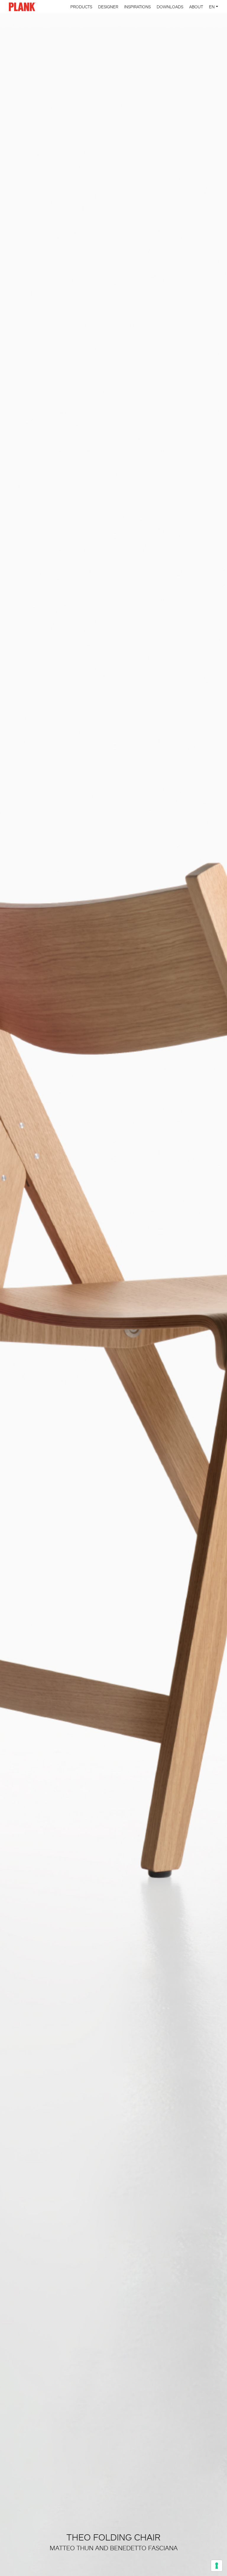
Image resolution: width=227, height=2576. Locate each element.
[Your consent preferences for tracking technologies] (217, 2566)
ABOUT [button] (196, 7)
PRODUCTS (81, 7)
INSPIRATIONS (137, 7)
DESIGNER (108, 7)
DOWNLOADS (170, 7)
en (212, 7)
